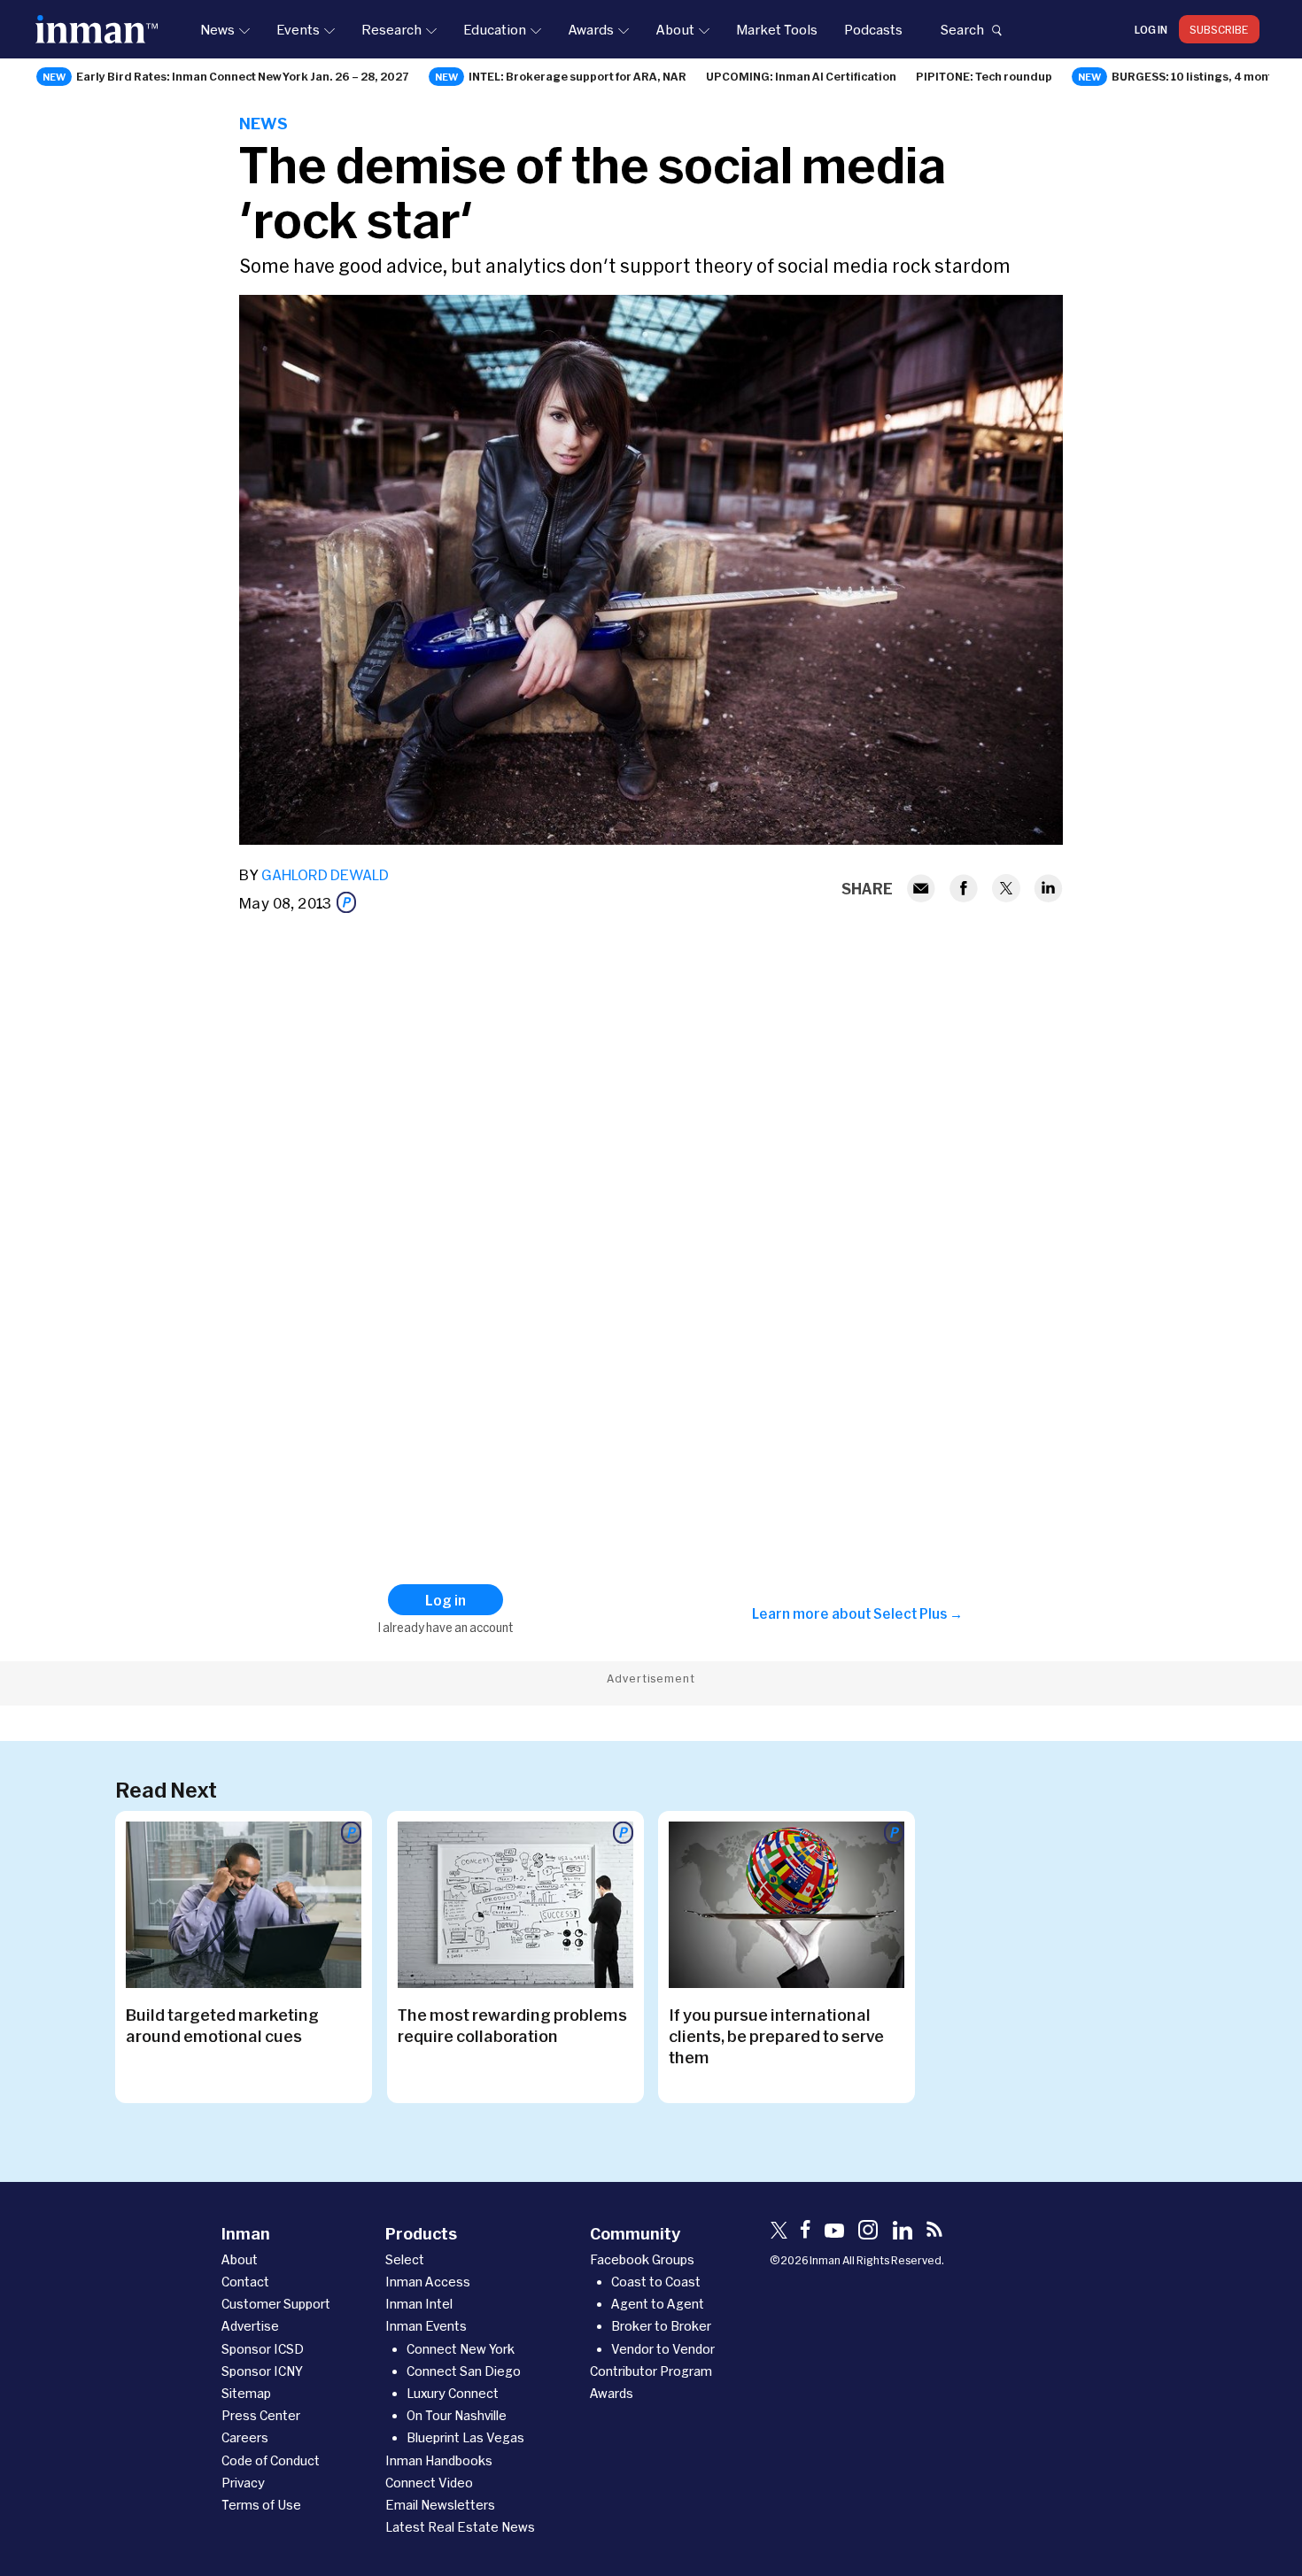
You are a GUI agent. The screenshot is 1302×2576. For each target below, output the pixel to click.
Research (391, 29)
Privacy (243, 2483)
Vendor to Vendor (663, 2349)
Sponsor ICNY (262, 2371)
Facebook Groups (642, 2259)
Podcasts (873, 29)
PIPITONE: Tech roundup (984, 76)
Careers (245, 2437)
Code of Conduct (271, 2460)
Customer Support (276, 2304)
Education (495, 29)
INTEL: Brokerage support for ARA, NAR (577, 76)
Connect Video (429, 2483)
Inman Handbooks (439, 2460)
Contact (245, 2282)
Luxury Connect (453, 2393)
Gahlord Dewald (325, 874)
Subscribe (1219, 29)
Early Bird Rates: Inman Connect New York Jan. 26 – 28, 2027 (243, 76)
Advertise (250, 2326)
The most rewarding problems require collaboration (512, 2025)
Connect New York (461, 2349)
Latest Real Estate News (460, 2527)
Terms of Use (261, 2505)
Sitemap (246, 2393)
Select (405, 2259)
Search (962, 29)
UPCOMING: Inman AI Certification (801, 76)
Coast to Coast (656, 2282)
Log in (1151, 29)
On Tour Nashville (457, 2415)
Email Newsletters (440, 2505)
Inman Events (426, 2326)
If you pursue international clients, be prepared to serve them (776, 2036)
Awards (591, 29)
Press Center (261, 2415)
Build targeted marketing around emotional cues (222, 2025)
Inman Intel (419, 2304)
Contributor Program (651, 2371)
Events (298, 29)
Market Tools (777, 29)
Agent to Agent (658, 2304)
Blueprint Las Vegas (465, 2437)
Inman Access (428, 2282)
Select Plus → (918, 1613)
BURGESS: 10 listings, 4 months (1199, 76)
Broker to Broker (661, 2326)
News (217, 29)
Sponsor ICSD (263, 2349)
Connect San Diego (464, 2371)
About (675, 29)
